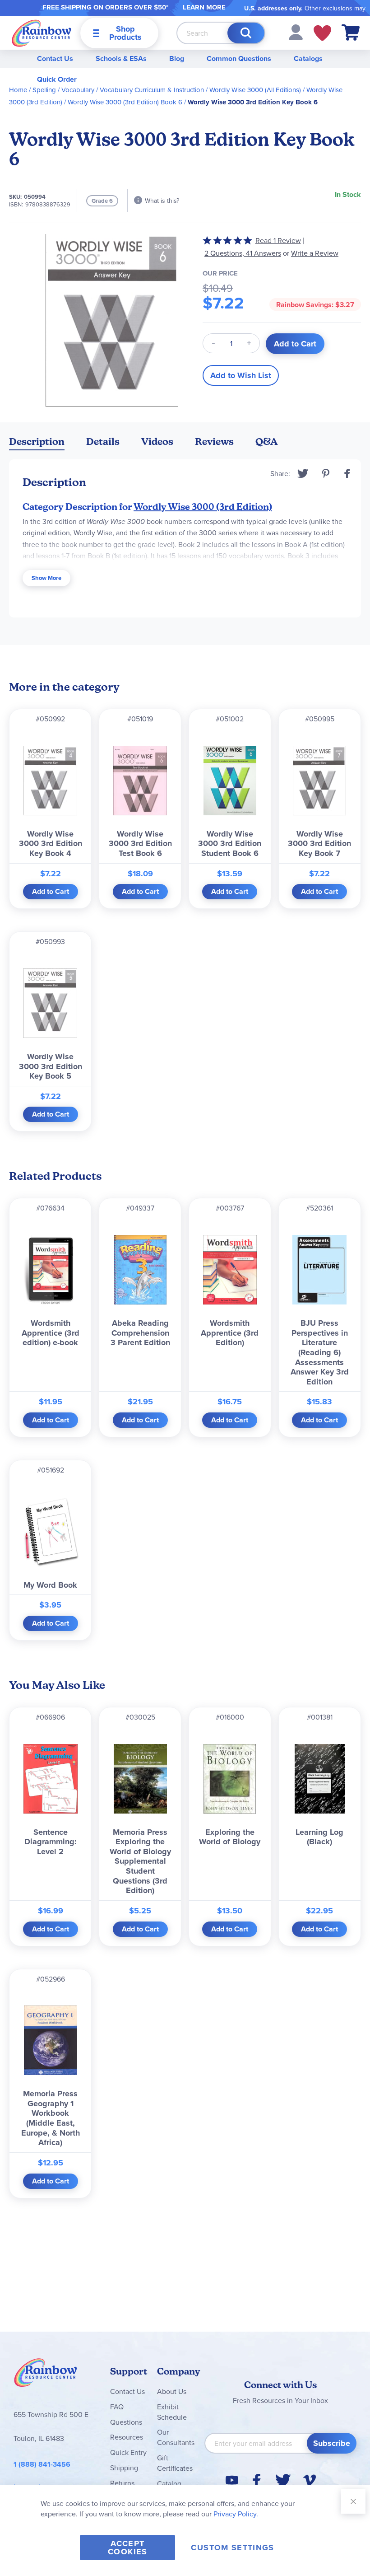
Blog (177, 58)
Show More (46, 578)
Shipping (124, 2468)
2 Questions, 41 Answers (243, 253)
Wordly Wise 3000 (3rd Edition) (203, 507)
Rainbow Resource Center (46, 2375)
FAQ (117, 2407)
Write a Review (315, 253)
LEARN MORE (204, 7)
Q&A (267, 442)
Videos (157, 442)
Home (18, 90)
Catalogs (308, 58)
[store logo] (42, 33)
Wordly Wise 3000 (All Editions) (255, 90)
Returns (122, 2483)
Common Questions (239, 58)
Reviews (214, 442)
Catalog (169, 2483)
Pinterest (326, 473)
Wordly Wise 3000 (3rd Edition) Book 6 (125, 102)
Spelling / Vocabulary (63, 90)
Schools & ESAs (121, 58)
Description (37, 442)
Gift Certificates (175, 2463)
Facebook (347, 473)
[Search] (246, 33)
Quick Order (57, 79)
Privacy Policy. (236, 2514)
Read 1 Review (278, 240)
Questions (126, 2422)
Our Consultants (176, 2437)
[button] (296, 32)
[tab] (37, 443)
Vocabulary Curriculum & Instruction (152, 90)
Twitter (303, 473)
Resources (127, 2437)
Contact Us (55, 58)
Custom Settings (232, 2548)
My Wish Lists (322, 33)
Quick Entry (128, 2452)
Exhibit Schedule (172, 2412)
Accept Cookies (127, 2548)
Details (103, 442)
